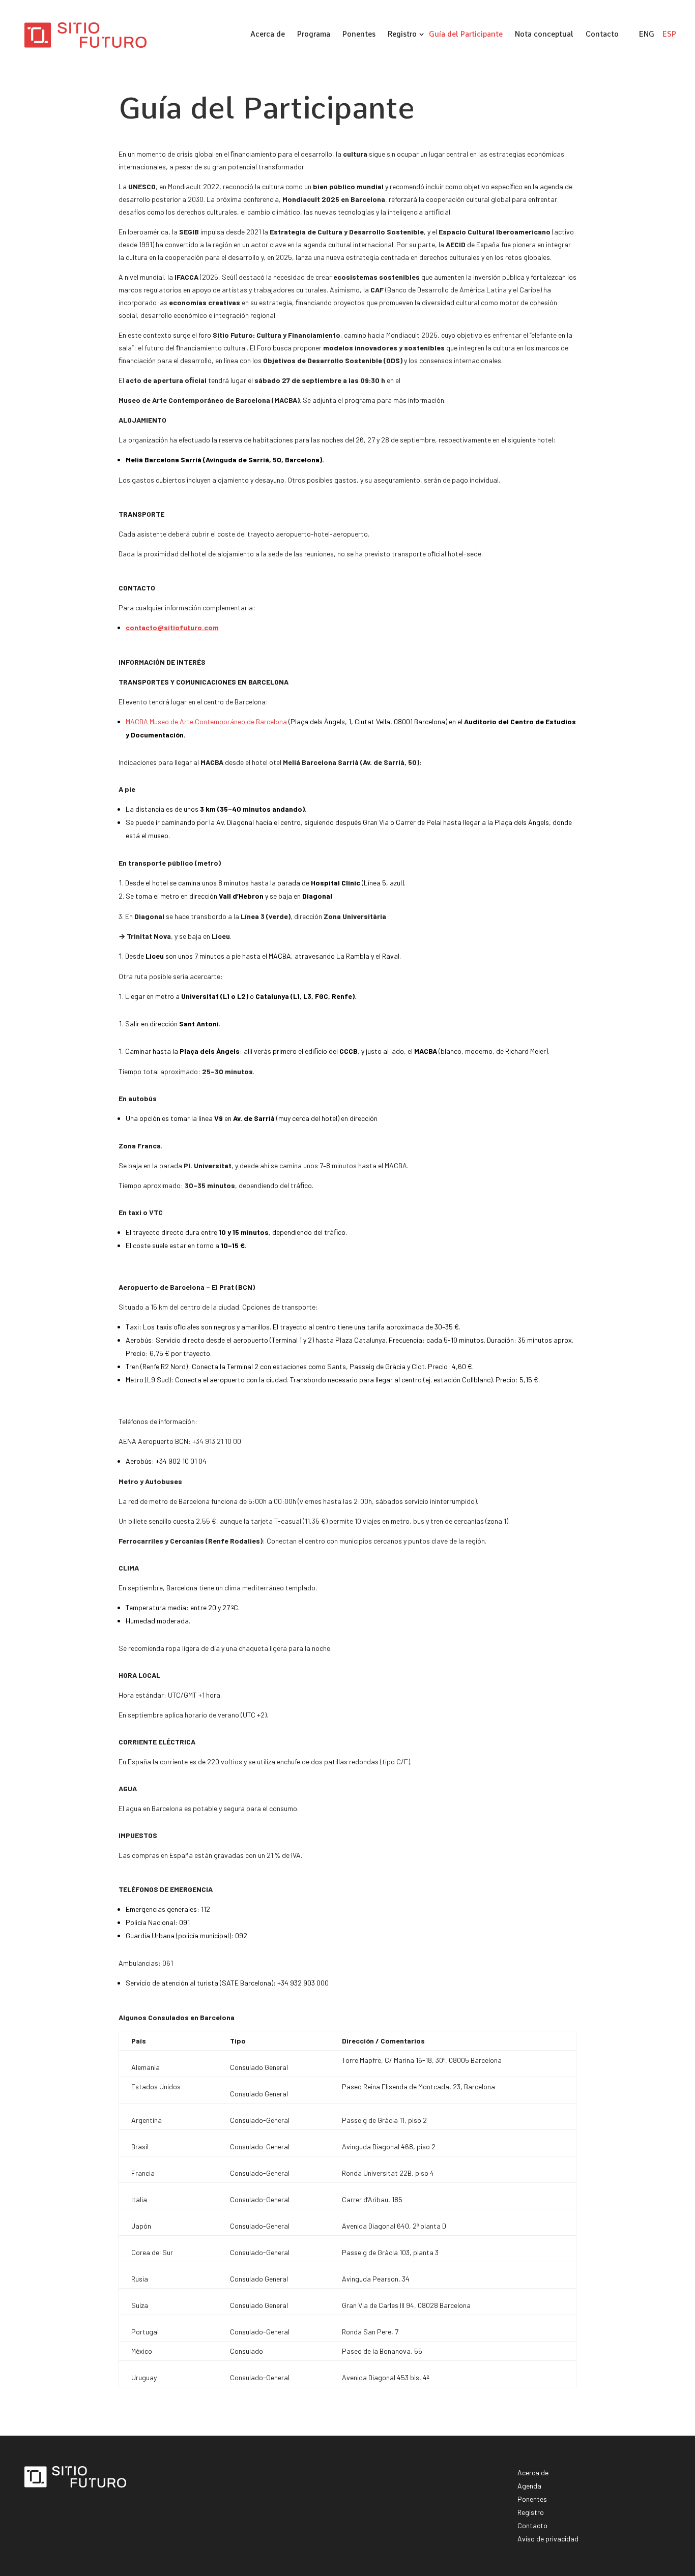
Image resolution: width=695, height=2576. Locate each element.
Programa (314, 34)
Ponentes (359, 34)
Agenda (529, 2486)
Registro (402, 34)
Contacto (602, 34)
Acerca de (268, 34)
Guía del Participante (466, 34)
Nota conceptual (544, 34)
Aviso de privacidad (548, 2539)
